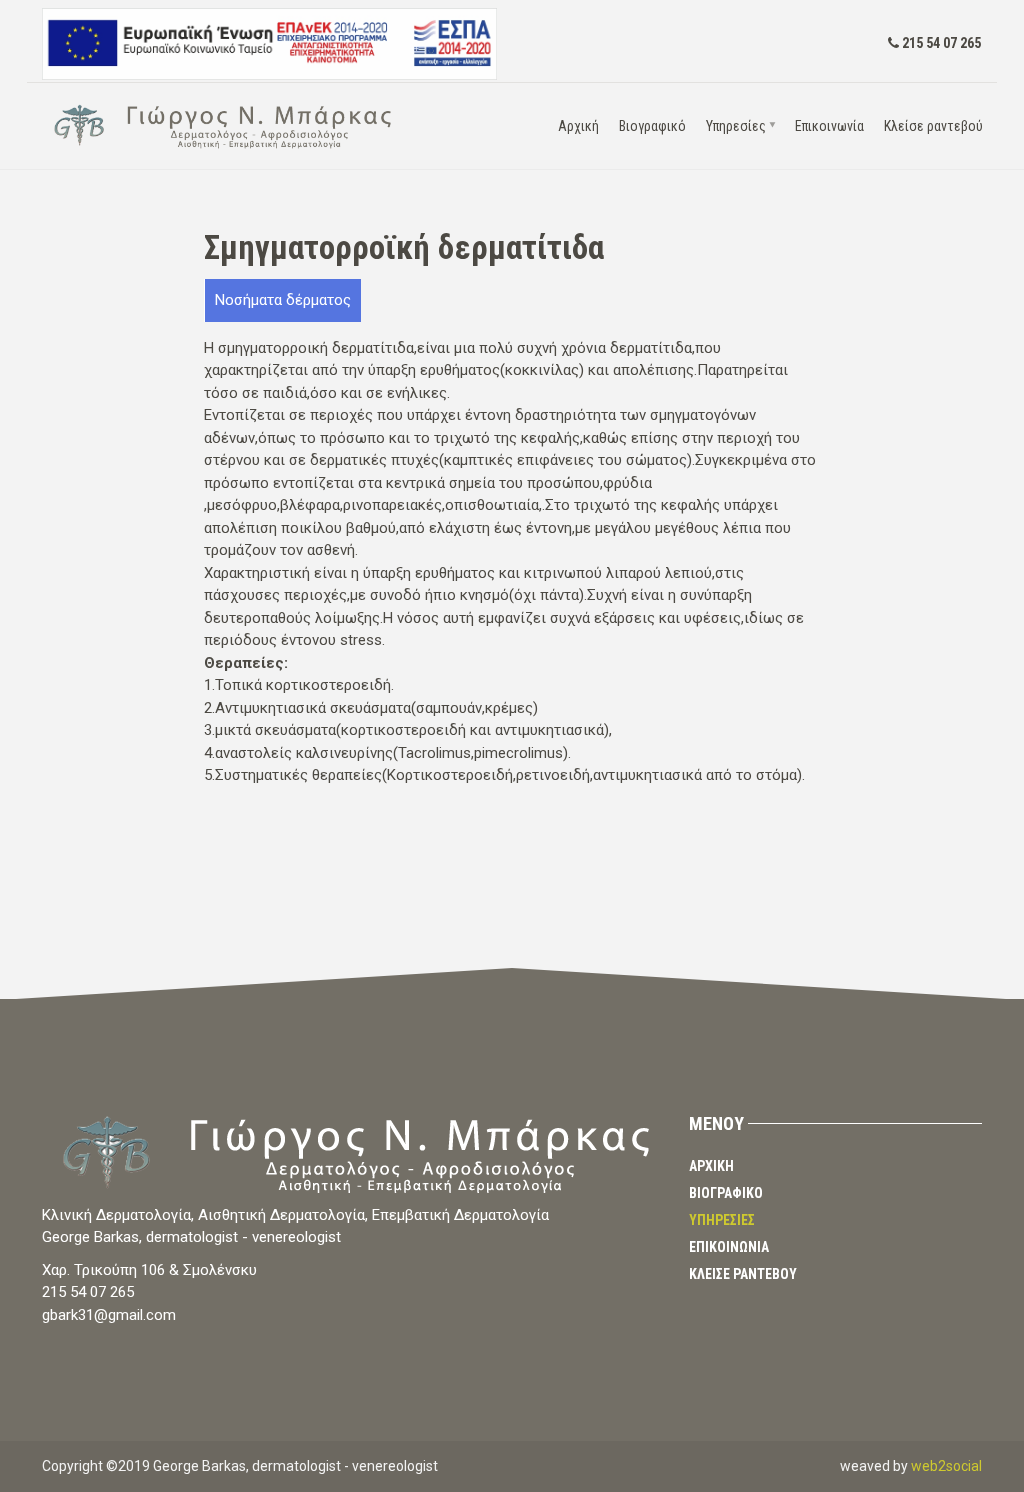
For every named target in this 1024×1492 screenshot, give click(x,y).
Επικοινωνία (829, 126)
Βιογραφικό (652, 126)
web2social (946, 1466)
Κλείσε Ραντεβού (743, 1274)
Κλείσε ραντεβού (933, 126)
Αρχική (578, 126)
